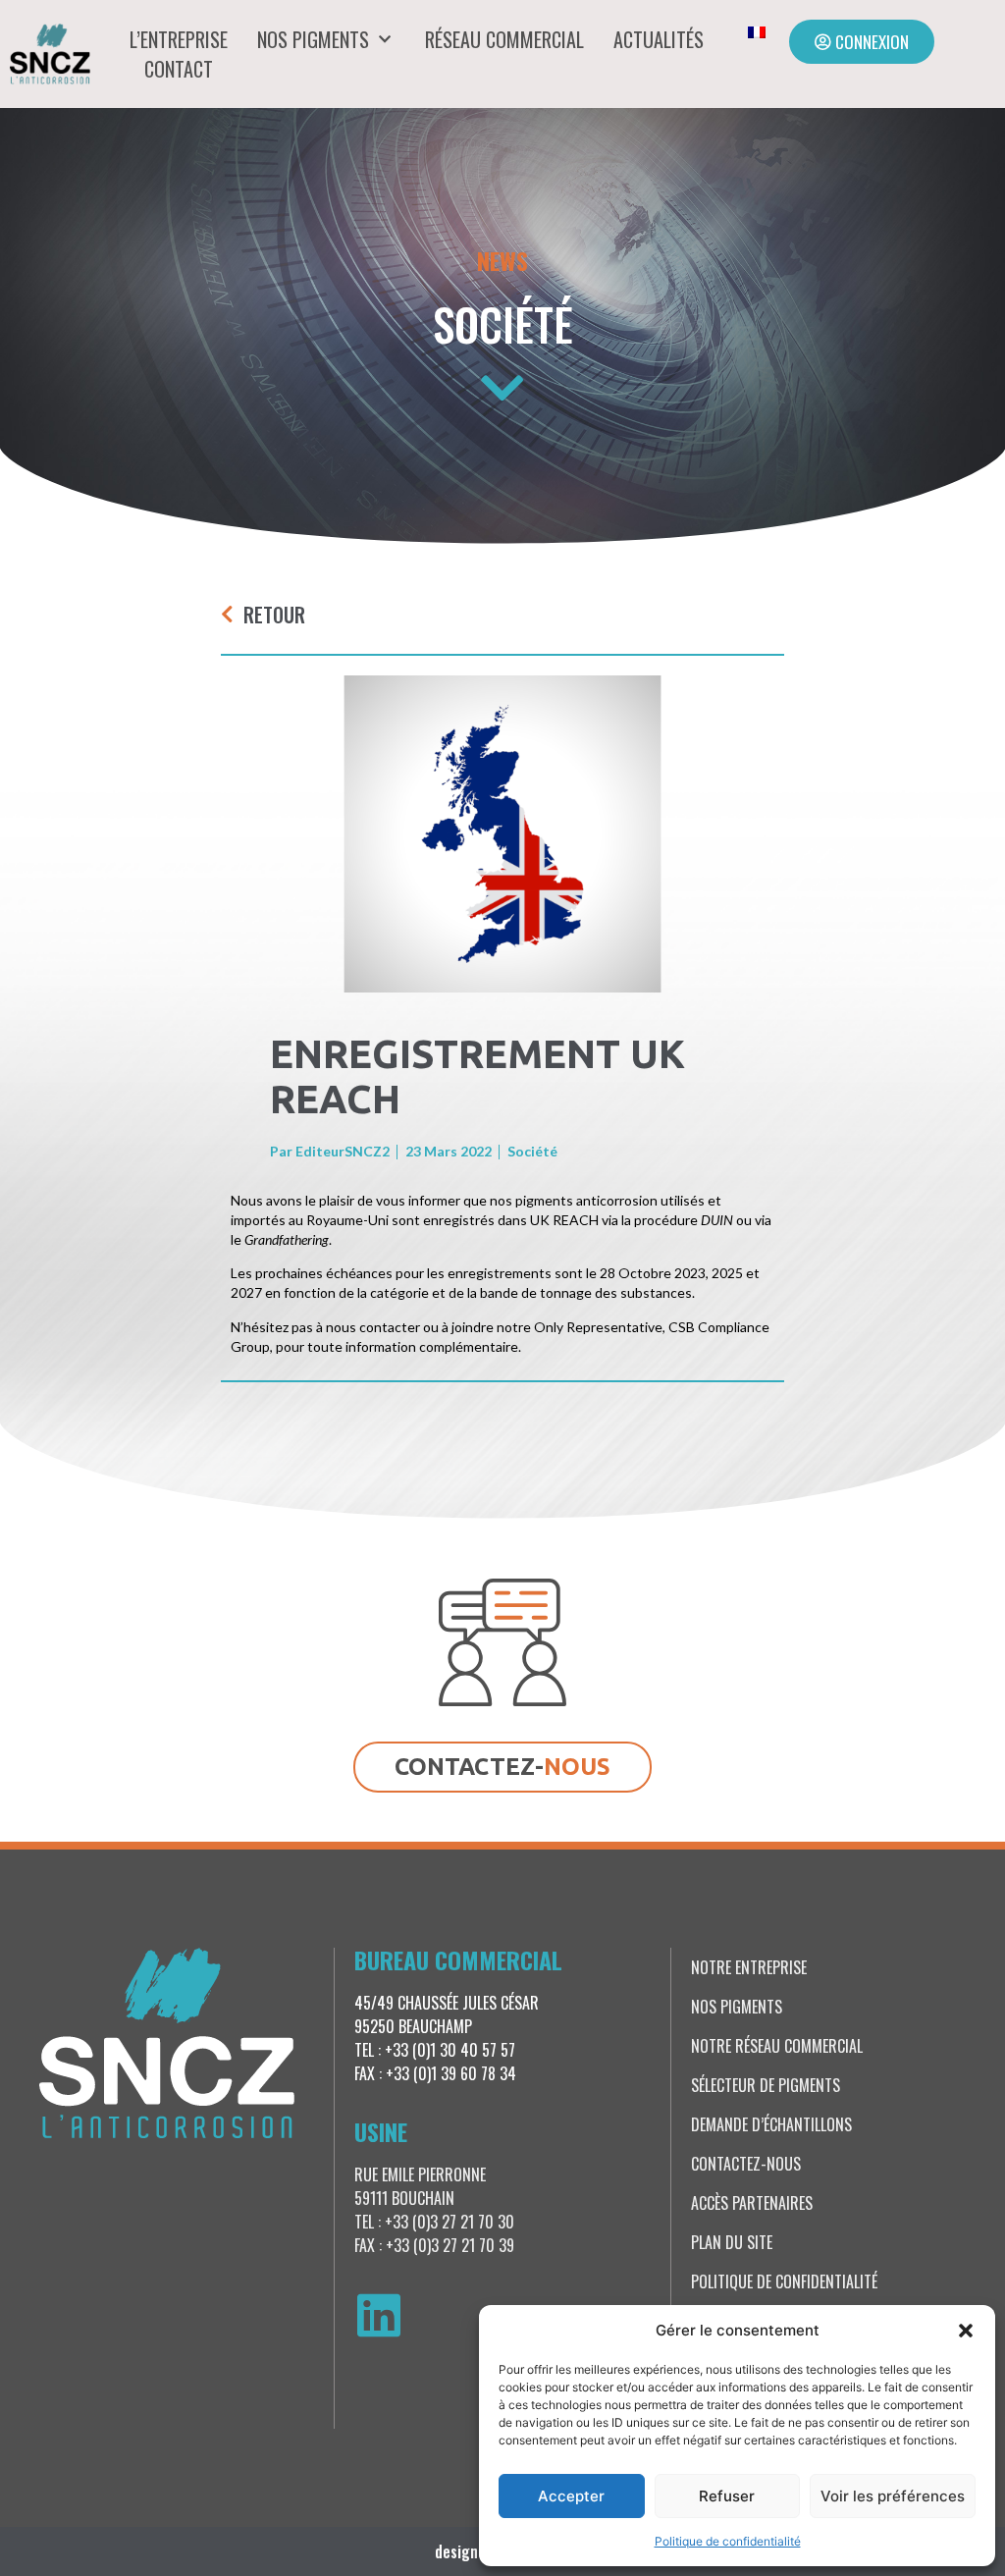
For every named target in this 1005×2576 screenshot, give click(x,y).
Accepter (571, 2496)
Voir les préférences (893, 2496)
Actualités (659, 39)
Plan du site (732, 2242)
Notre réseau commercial (777, 2046)
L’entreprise (179, 39)
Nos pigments (313, 39)
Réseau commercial (504, 39)
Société (503, 323)
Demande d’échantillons (771, 2124)
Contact (179, 69)
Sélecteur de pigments (766, 2085)
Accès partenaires (752, 2203)
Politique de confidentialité (728, 2541)
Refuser (727, 2496)
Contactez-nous (746, 2164)
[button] (966, 2331)
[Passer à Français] (757, 31)
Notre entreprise (749, 1967)
